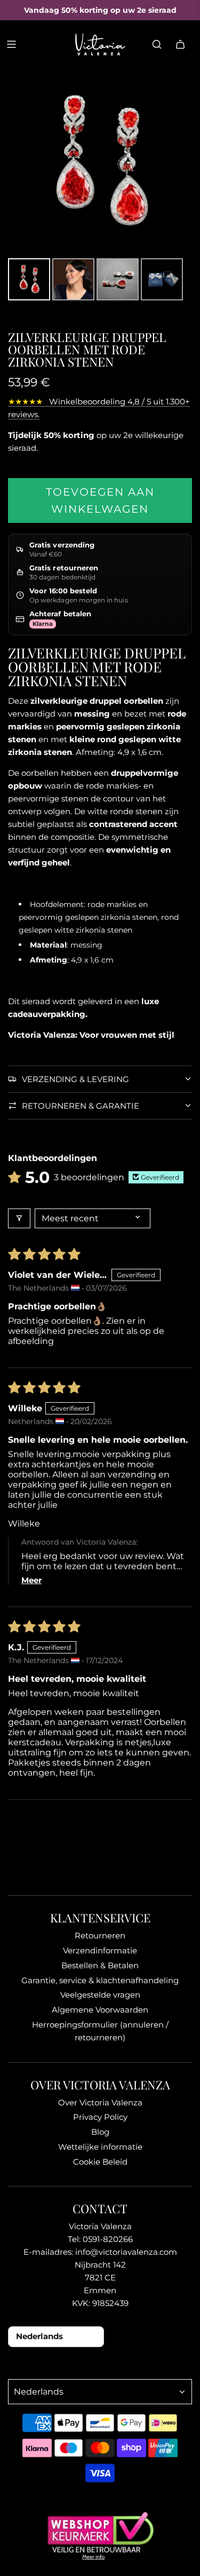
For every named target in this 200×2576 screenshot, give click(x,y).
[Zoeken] (157, 44)
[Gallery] (100, 186)
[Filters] (19, 1218)
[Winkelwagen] (180, 44)
